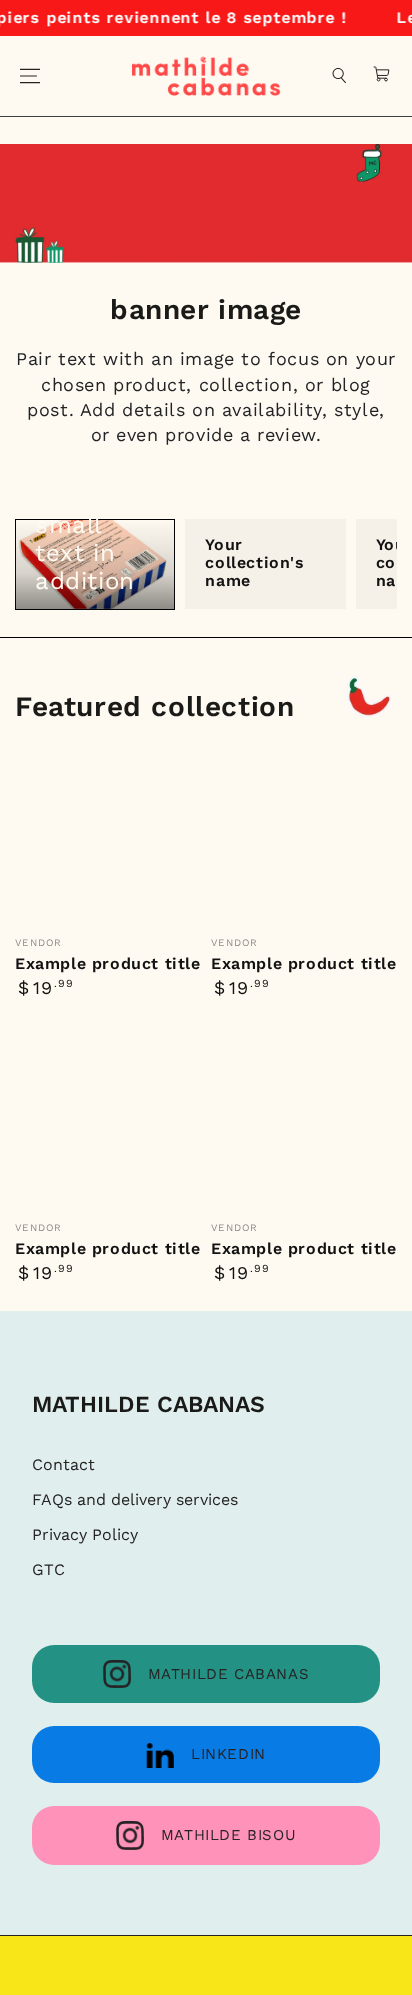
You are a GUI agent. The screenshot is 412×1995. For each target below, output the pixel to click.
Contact (63, 1464)
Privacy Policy (85, 1534)
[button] (340, 76)
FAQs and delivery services (135, 1499)
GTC (48, 1569)
